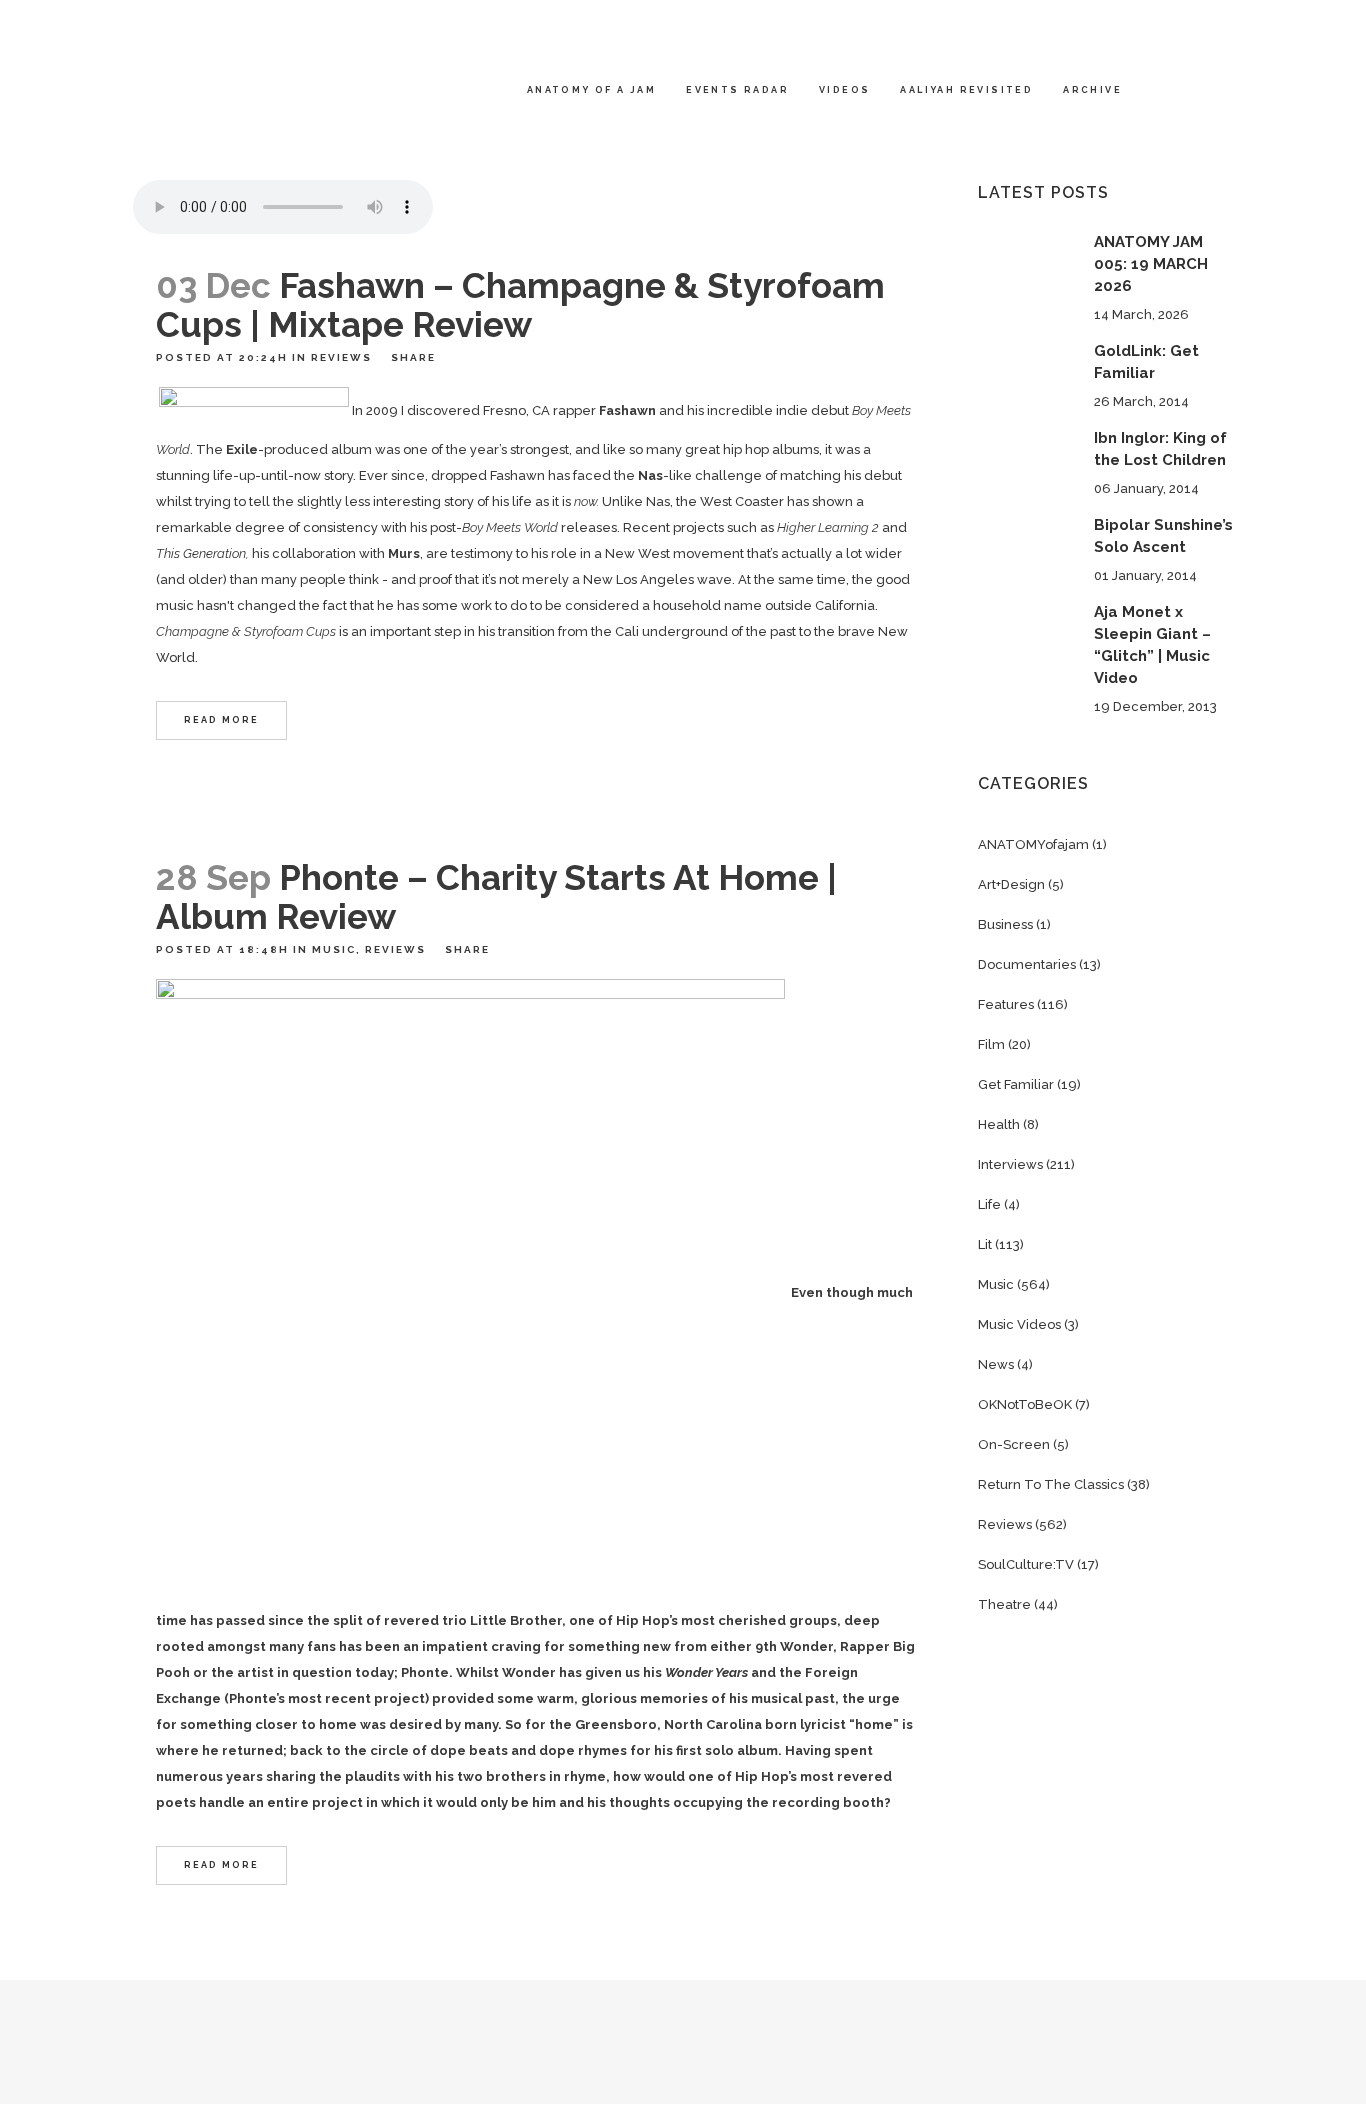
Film (991, 1044)
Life (989, 1204)
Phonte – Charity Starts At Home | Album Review (496, 897)
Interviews (1010, 1164)
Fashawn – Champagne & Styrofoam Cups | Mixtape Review (520, 305)
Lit (985, 1244)
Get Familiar (1016, 1084)
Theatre (1004, 1604)
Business (1005, 924)
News (996, 1364)
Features (1006, 1004)
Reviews (341, 357)
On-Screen (1014, 1444)
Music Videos (1019, 1324)
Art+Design (1011, 884)
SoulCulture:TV (1026, 1564)
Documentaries (1027, 964)
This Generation (201, 553)
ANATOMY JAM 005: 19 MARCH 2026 (1151, 264)
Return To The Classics (1051, 1484)
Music (334, 949)
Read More (221, 720)
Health (999, 1124)
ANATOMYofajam (1033, 844)
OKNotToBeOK (1025, 1404)
